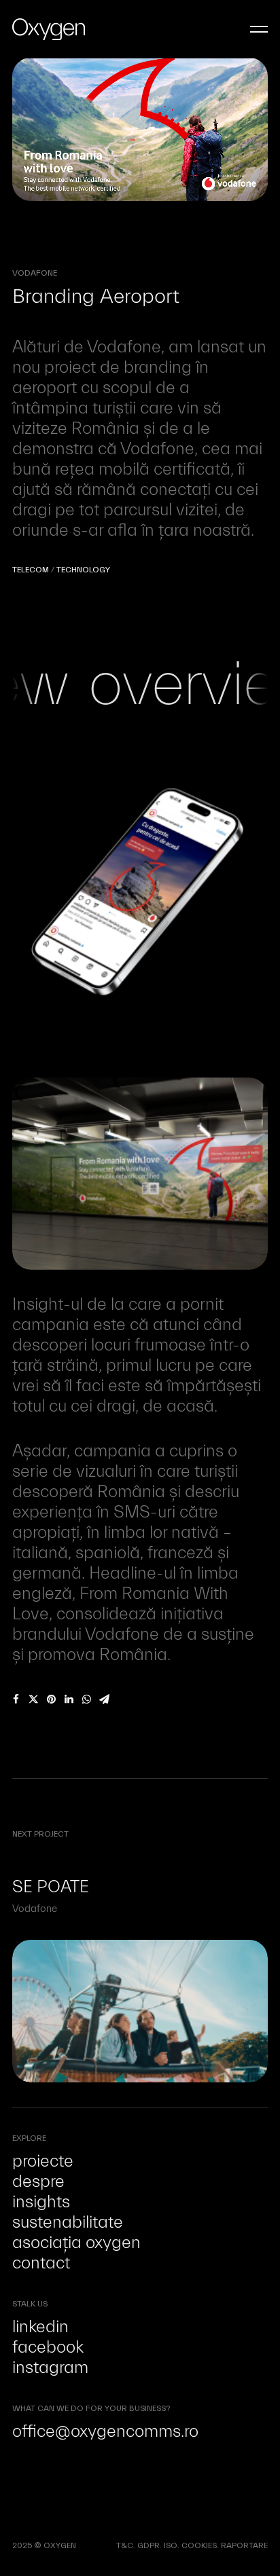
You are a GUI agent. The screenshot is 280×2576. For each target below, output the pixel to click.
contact (41, 2263)
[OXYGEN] (49, 29)
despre (38, 2182)
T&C (125, 2545)
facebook (48, 2347)
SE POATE (51, 1887)
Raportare (244, 2545)
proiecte (43, 2161)
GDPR (148, 2545)
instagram (50, 2368)
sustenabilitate (68, 2222)
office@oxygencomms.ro (105, 2431)
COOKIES (199, 2545)
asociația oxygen (76, 2243)
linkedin (40, 2327)
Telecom (31, 570)
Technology (83, 570)
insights (41, 2202)
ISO (171, 2545)
